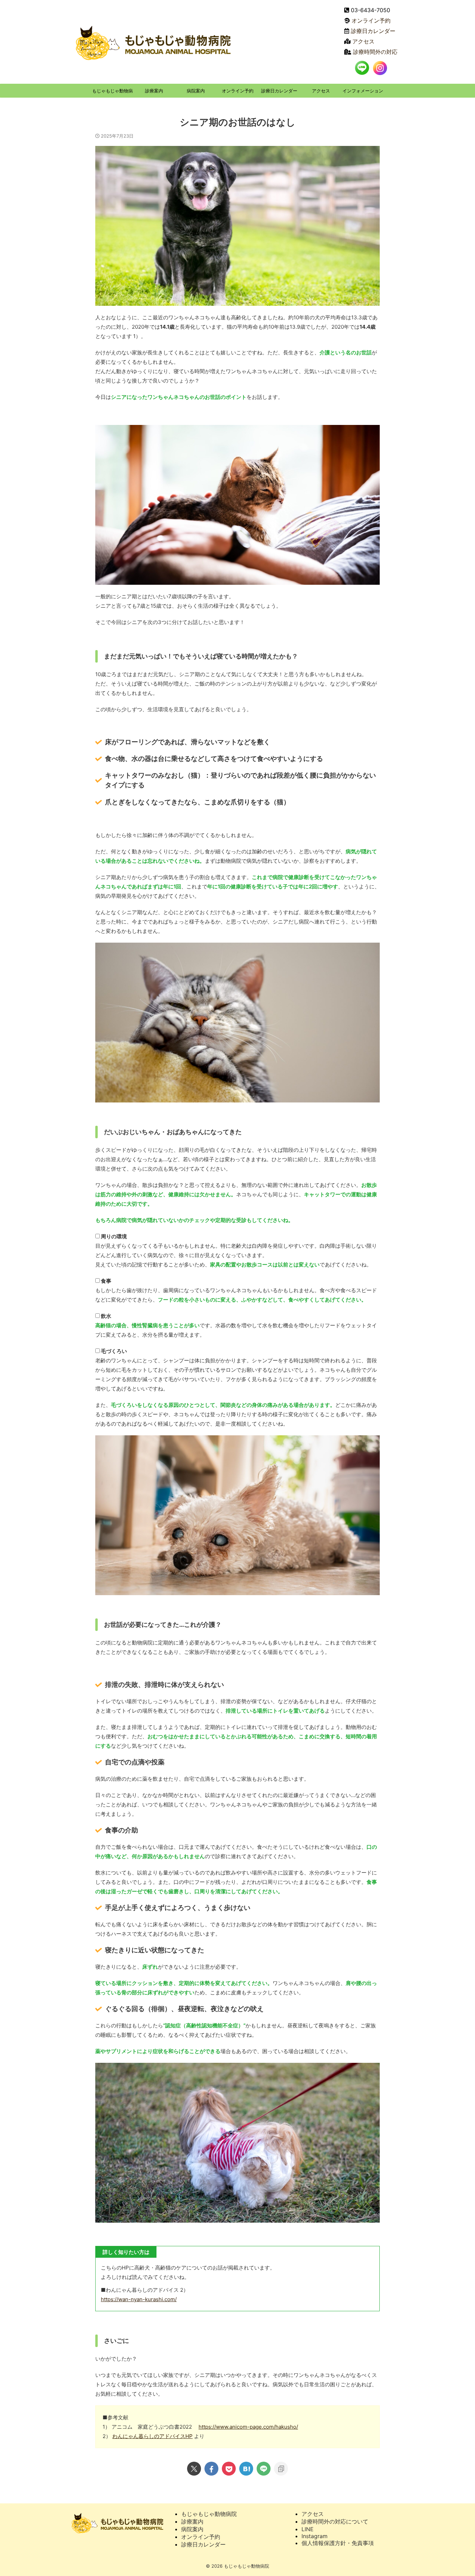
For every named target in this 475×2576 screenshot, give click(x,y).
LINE (308, 2529)
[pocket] (229, 2469)
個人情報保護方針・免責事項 (338, 2543)
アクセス (363, 41)
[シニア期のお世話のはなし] (246, 2469)
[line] (264, 2469)
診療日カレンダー (373, 31)
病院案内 (196, 91)
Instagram (315, 2536)
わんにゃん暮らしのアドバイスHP (152, 2436)
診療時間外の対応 (375, 52)
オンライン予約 (371, 20)
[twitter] (194, 2469)
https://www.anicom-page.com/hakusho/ (248, 2427)
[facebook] (211, 2469)
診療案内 (154, 91)
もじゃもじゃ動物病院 (112, 93)
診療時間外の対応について (335, 2521)
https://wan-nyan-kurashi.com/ (139, 2299)
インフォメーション (363, 91)
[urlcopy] (281, 2469)
